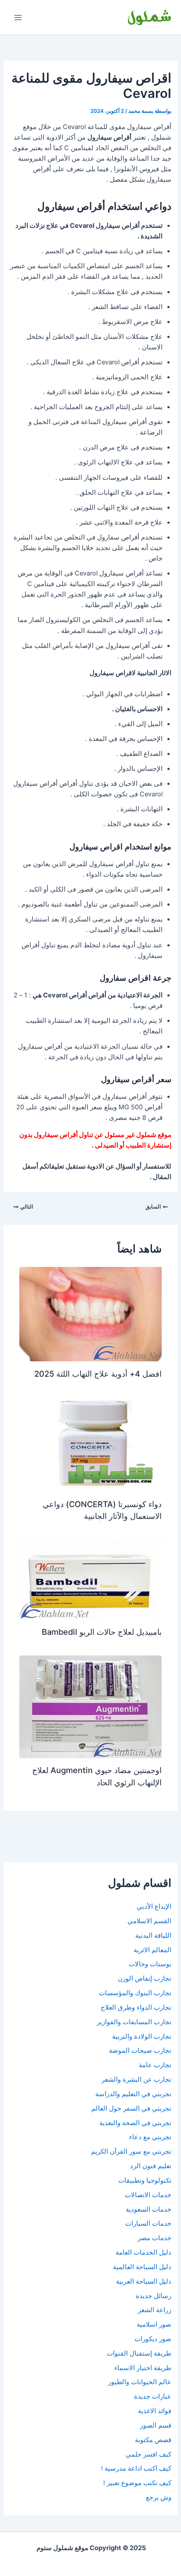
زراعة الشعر (155, 2310)
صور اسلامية (154, 2324)
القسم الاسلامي (149, 1921)
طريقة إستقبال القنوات (139, 2353)
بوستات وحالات (150, 1964)
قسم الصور (156, 2425)
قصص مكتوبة (153, 2440)
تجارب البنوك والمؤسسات (135, 1993)
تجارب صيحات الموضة (140, 2051)
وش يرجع (159, 2497)
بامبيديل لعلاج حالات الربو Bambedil (102, 1632)
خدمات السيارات (148, 2223)
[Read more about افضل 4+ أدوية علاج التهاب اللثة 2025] (90, 1314)
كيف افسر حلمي (148, 2454)
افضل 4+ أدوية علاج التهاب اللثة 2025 (98, 1374)
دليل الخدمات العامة (143, 2252)
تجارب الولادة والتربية (142, 2036)
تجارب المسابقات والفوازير (134, 2022)
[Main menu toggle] (18, 18)
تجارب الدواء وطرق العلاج (136, 2008)
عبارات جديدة (153, 2396)
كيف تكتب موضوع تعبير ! (137, 2483)
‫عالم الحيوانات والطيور (140, 2382)
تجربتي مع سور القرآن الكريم (131, 2151)
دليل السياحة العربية (144, 2281)
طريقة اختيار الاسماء (143, 2368)
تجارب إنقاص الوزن (145, 1979)
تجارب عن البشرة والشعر (136, 2080)
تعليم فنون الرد (151, 2166)
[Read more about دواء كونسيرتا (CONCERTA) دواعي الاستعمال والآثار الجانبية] (90, 1444)
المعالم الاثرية (152, 1950)
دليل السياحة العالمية (142, 2267)
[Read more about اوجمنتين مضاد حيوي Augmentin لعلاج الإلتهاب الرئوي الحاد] (90, 1706)
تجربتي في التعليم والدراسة (133, 2094)
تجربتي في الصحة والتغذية (135, 2123)
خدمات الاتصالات (148, 2195)
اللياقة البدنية (153, 1936)
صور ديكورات (153, 2339)
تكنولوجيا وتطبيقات (145, 2180)
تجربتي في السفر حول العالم (131, 2108)
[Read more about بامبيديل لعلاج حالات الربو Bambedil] (90, 1579)
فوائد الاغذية (155, 2411)
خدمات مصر (154, 2238)
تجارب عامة (155, 2065)
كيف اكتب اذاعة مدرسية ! (136, 2468)
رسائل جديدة (154, 2296)
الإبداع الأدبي (154, 1907)
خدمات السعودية (148, 2209)
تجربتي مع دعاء (150, 2137)
